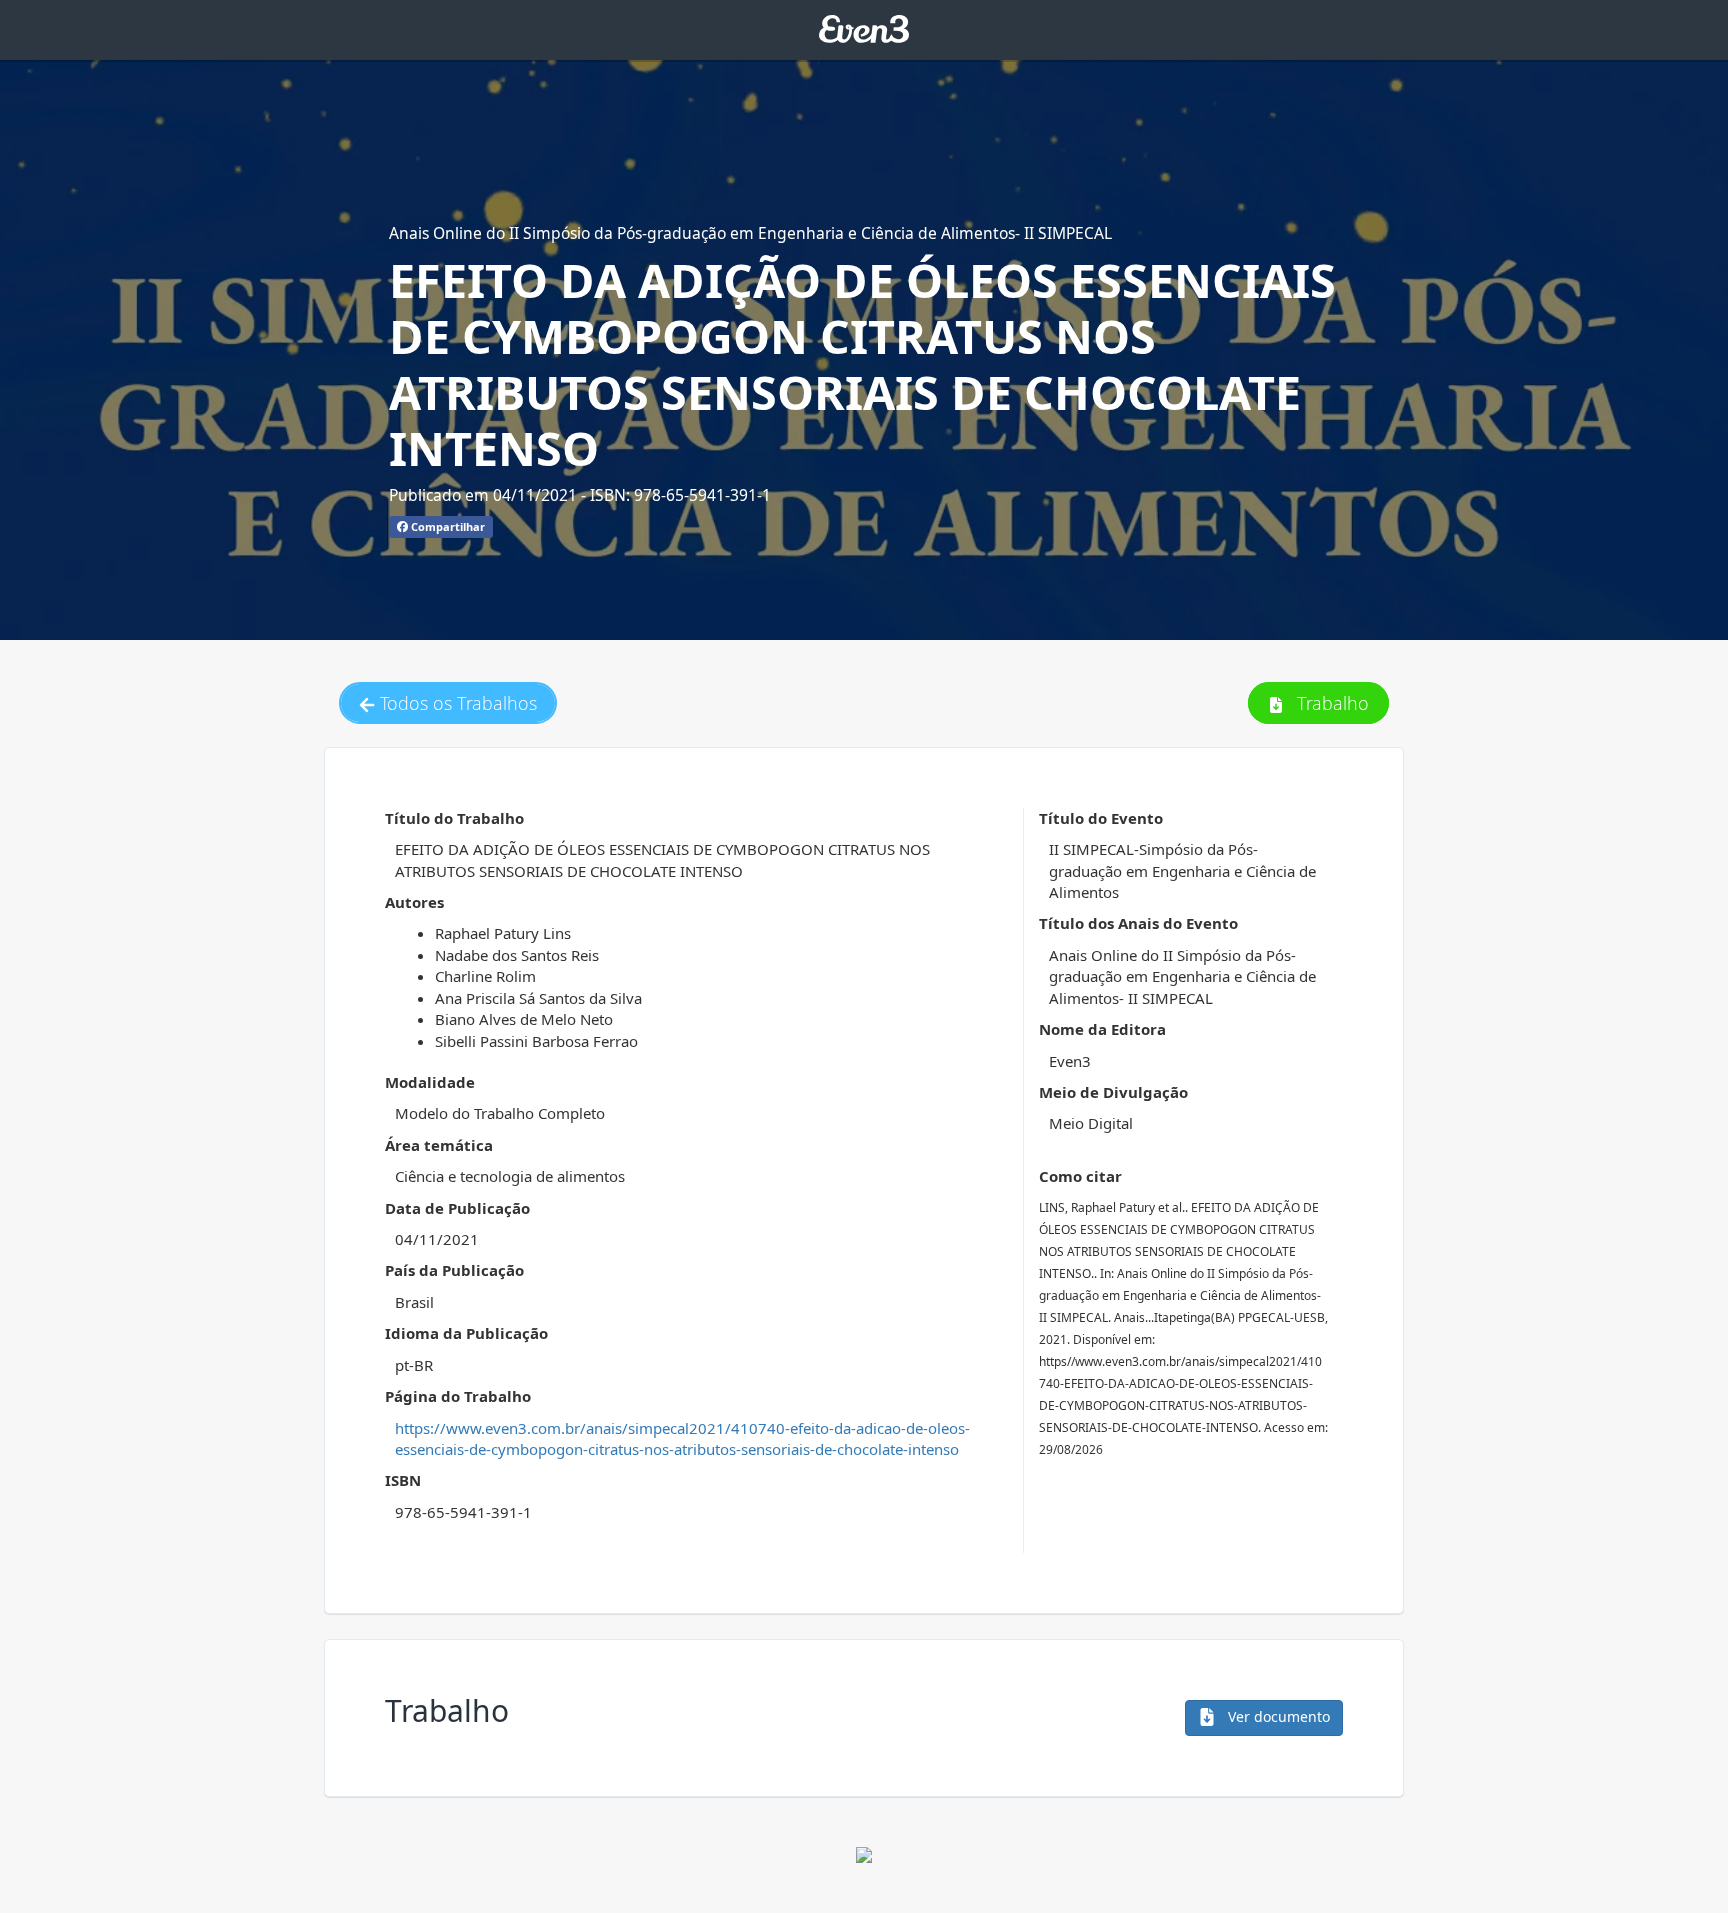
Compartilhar (446, 526)
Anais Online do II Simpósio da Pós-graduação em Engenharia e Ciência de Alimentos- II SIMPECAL (750, 233)
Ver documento (1277, 1716)
